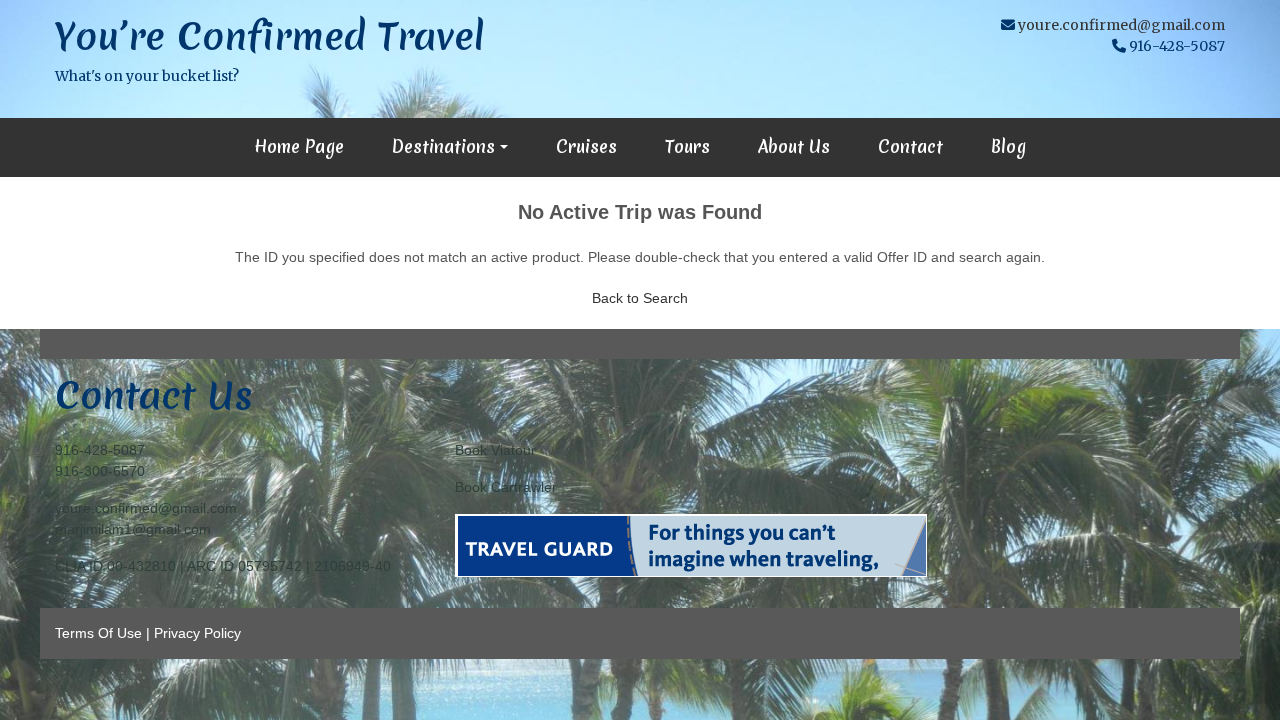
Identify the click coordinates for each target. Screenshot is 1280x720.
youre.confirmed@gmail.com (1121, 25)
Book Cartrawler (506, 487)
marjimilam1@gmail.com (133, 529)
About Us (794, 146)
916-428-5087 (100, 450)
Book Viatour (495, 450)
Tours (687, 146)
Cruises (586, 146)
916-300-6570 (100, 471)
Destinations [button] (443, 146)
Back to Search (640, 298)
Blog (1008, 146)
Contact (910, 146)
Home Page (299, 146)
